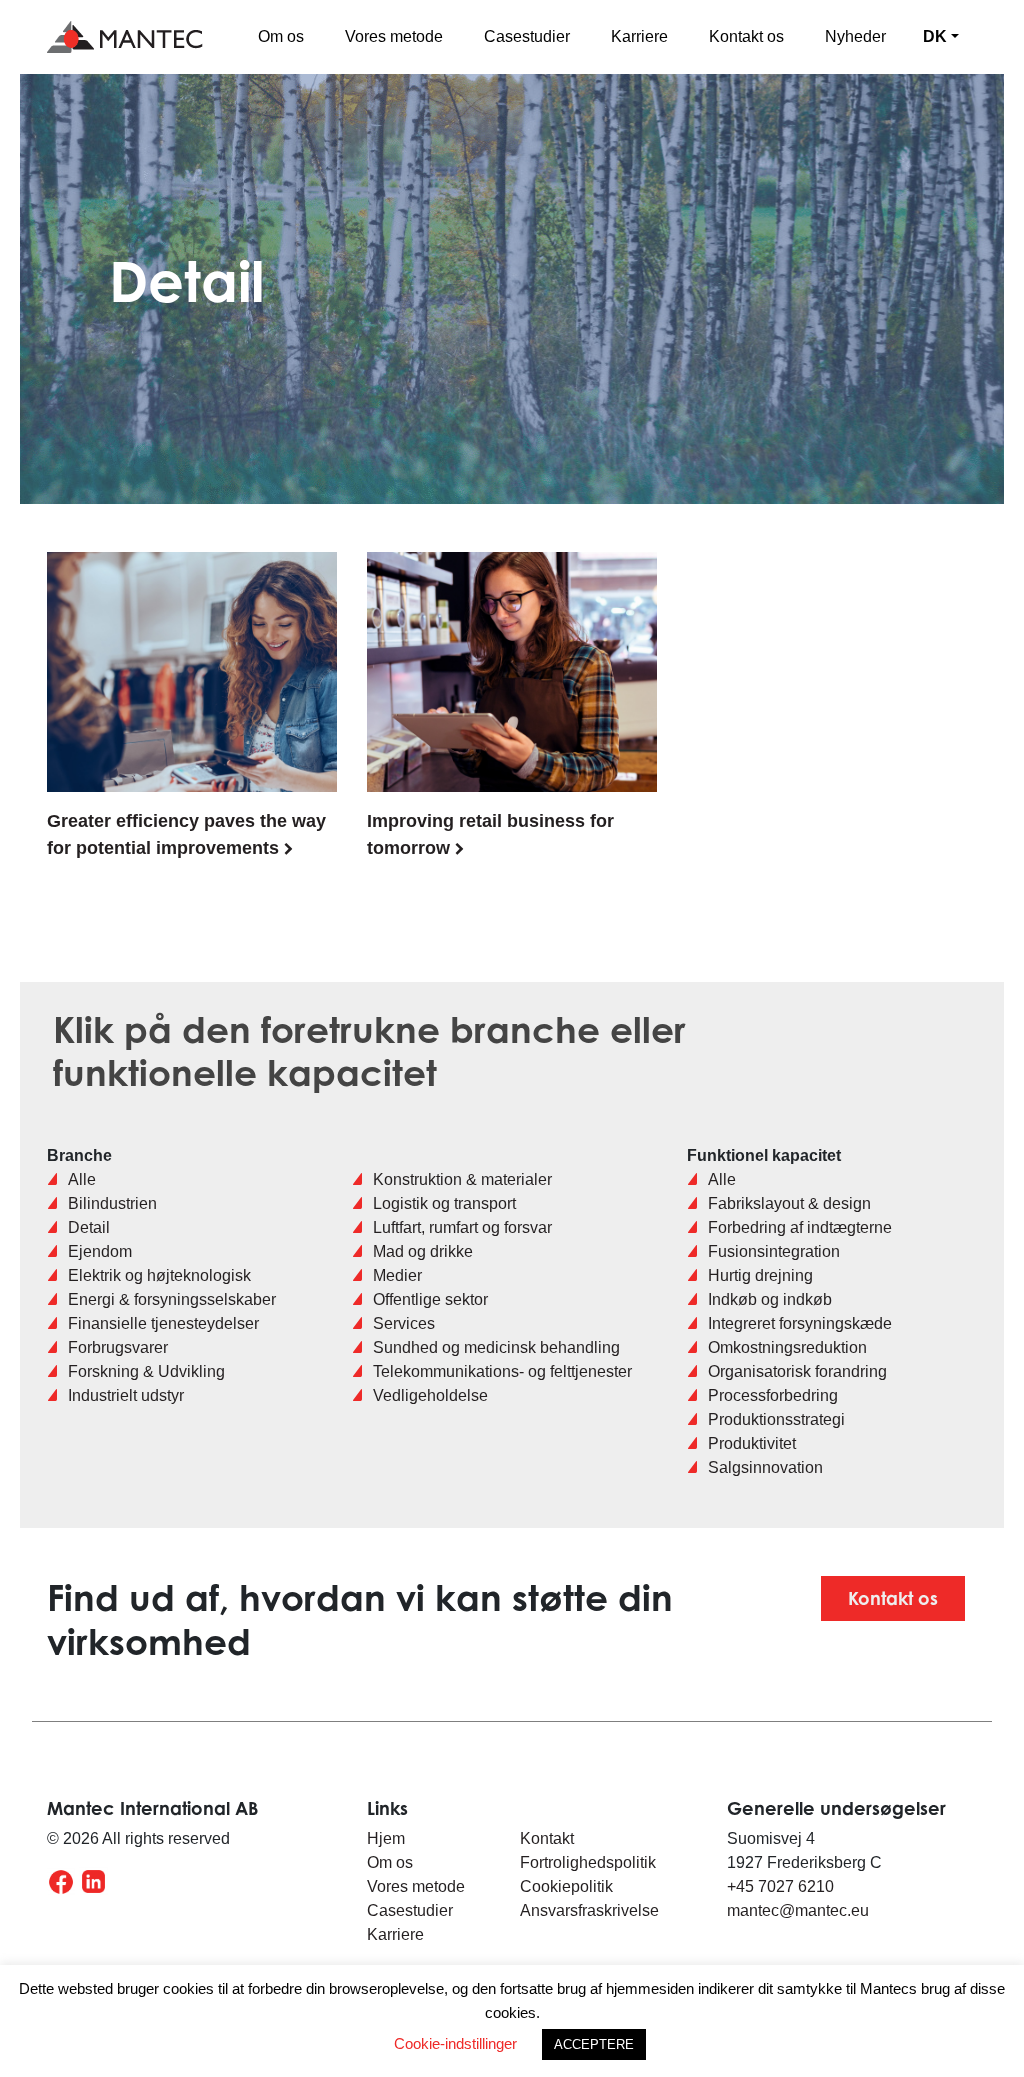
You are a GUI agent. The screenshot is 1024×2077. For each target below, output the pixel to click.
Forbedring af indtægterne (800, 1227)
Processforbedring (773, 1395)
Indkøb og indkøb (770, 1299)
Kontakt (547, 1838)
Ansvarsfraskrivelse (589, 1910)
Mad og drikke (423, 1251)
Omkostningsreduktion (787, 1347)
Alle (82, 1179)
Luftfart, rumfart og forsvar (462, 1227)
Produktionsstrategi (776, 1419)
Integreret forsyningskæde (800, 1323)
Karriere (639, 36)
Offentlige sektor (430, 1299)
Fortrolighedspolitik (590, 1862)
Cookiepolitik (566, 1886)
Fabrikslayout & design (789, 1203)
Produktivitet (752, 1443)
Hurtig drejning (760, 1275)
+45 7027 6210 (780, 1886)
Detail (89, 1227)
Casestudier (527, 36)
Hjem (386, 1838)
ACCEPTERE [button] (594, 2044)
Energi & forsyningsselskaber (172, 1299)
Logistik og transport (444, 1203)
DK (935, 36)
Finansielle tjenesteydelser (163, 1323)
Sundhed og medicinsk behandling (496, 1347)
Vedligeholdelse (430, 1395)
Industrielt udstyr (126, 1395)
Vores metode (394, 36)
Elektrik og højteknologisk (159, 1275)
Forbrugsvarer (118, 1347)
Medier (397, 1275)
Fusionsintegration (774, 1251)
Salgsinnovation (765, 1467)
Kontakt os (746, 36)
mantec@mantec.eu (798, 1910)
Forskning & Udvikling (146, 1371)
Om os (281, 36)
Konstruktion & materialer (462, 1179)
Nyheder (855, 36)
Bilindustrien (112, 1203)
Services (404, 1323)
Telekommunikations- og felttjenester (502, 1371)
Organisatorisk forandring (797, 1371)
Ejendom (100, 1251)
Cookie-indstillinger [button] (455, 2043)
